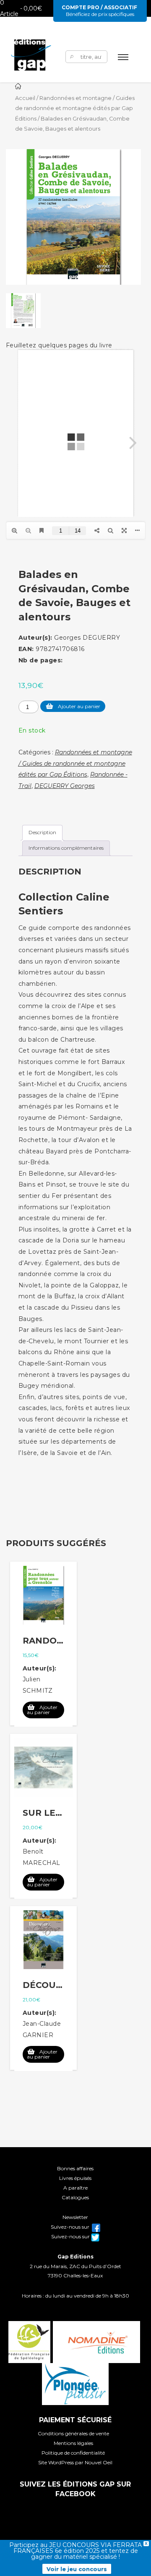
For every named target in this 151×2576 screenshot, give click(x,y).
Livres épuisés (75, 2178)
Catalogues (75, 2197)
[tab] (42, 833)
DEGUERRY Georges (65, 786)
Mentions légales (73, 2443)
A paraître (75, 2188)
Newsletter (75, 2217)
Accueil (25, 98)
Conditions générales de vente (73, 2433)
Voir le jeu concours (77, 2569)
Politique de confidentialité (73, 2453)
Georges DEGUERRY (87, 638)
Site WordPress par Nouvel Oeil (75, 2462)
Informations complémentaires (66, 848)
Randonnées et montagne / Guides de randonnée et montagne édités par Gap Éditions (75, 108)
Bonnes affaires (75, 2168)
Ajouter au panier (79, 706)
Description (42, 832)
